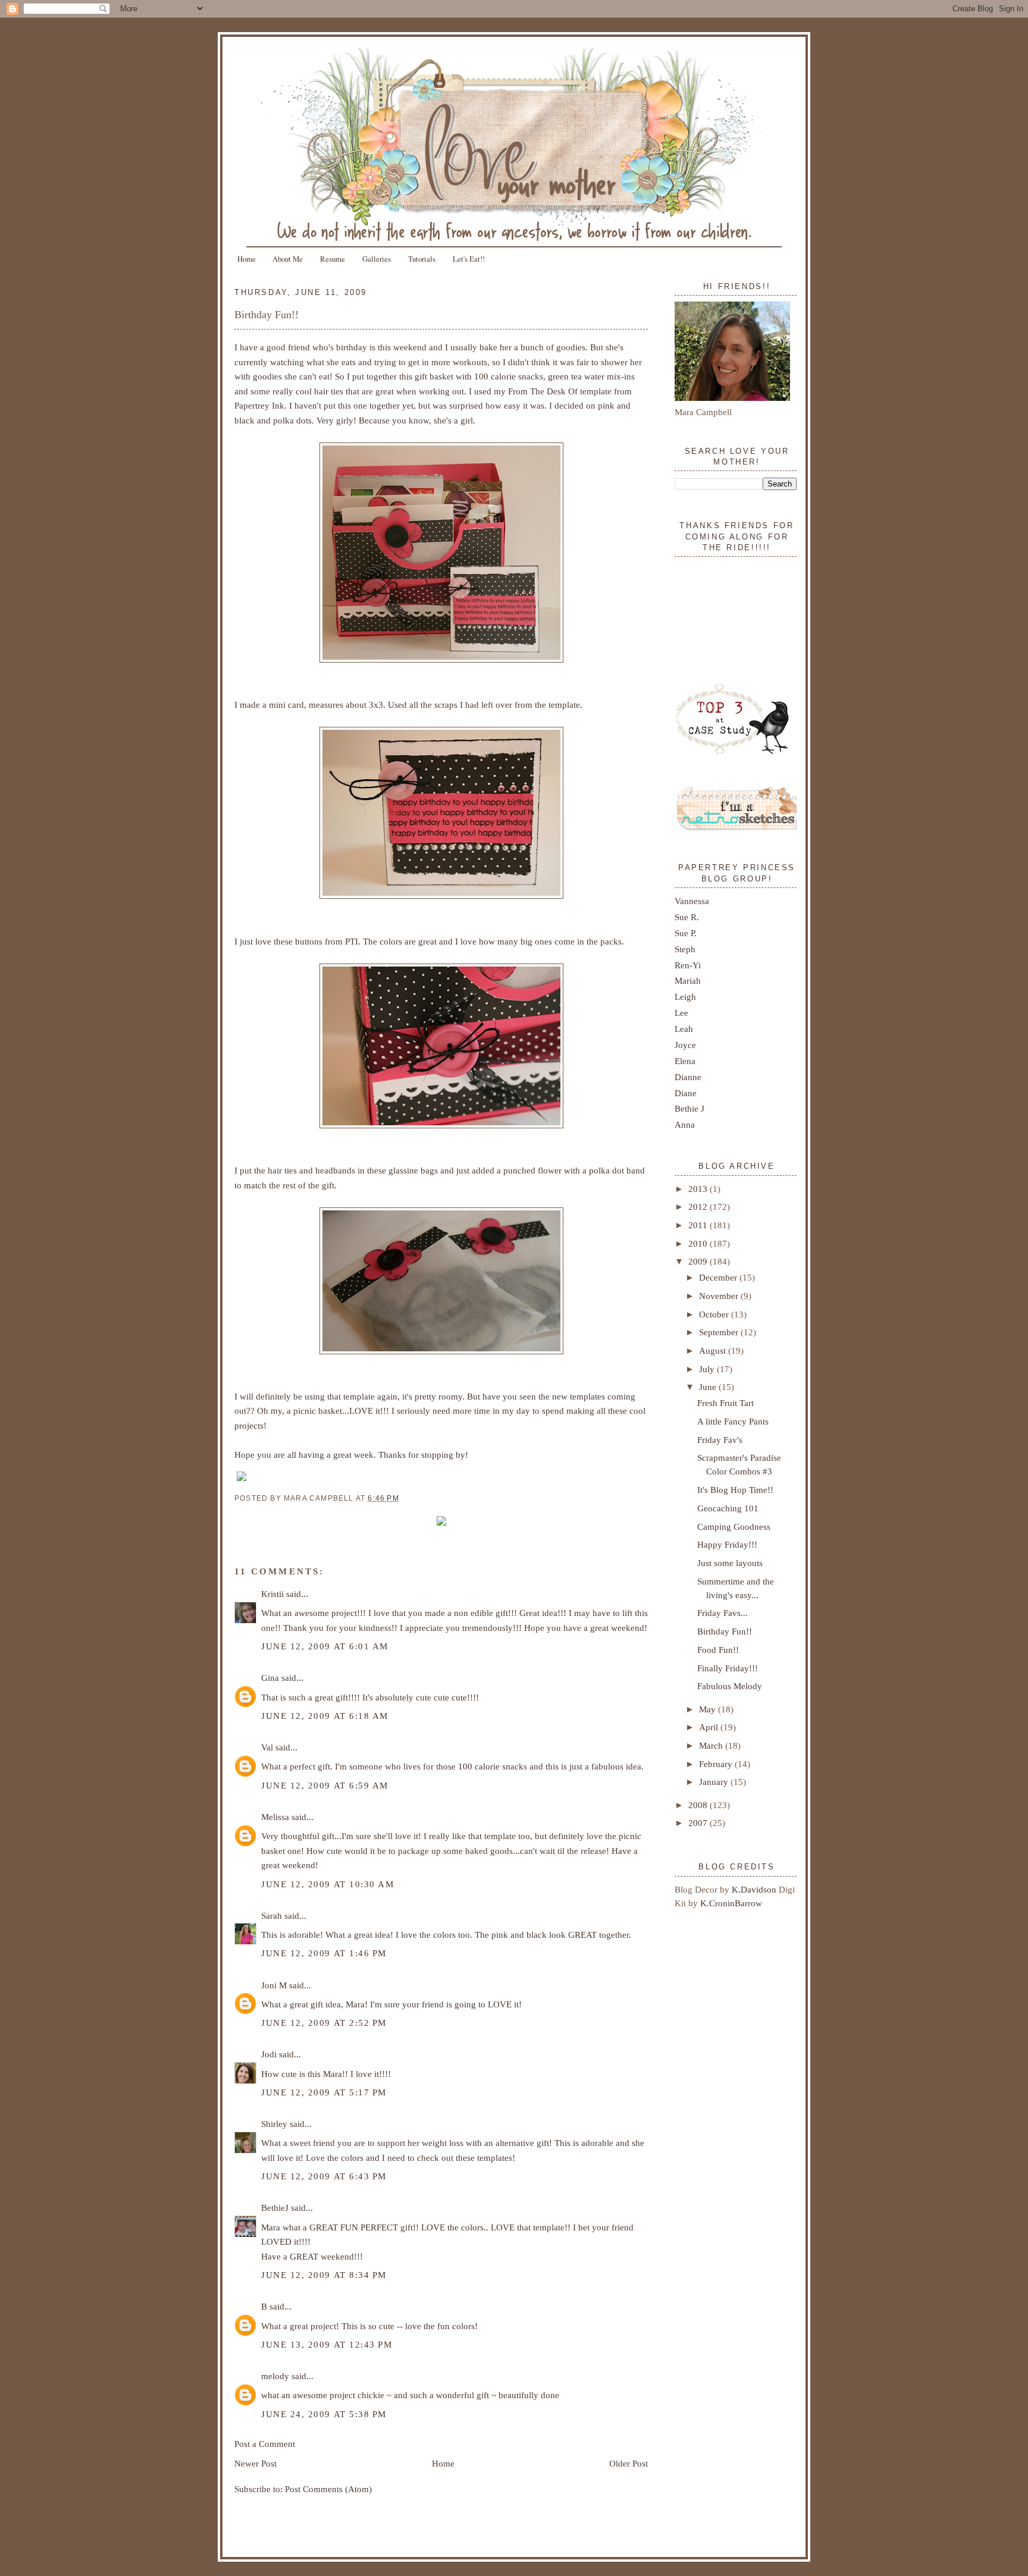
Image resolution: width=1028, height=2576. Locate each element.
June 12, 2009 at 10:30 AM (327, 1884)
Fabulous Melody (730, 1686)
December (719, 1277)
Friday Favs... (723, 1613)
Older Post (629, 2463)
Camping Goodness (734, 1527)
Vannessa (692, 901)
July (708, 1369)
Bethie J (689, 1108)
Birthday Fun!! (267, 315)
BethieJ (275, 2208)
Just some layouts (730, 1563)
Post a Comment (265, 2444)
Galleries (377, 259)
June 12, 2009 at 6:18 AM (325, 1716)
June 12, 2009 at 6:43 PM (324, 2176)
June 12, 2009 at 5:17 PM (324, 2092)
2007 (699, 1823)
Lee (681, 1013)
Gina (270, 1678)
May (709, 1709)
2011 (699, 1225)
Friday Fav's (720, 1440)
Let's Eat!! (469, 259)
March (712, 1745)
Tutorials (422, 259)
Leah (684, 1029)
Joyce (685, 1045)
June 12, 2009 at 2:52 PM (324, 2023)
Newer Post (256, 2463)
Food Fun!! (718, 1650)
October (715, 1314)
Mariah (688, 980)
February (717, 1764)
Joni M (274, 1985)
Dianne (688, 1077)
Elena (685, 1061)
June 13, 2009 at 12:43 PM (327, 2344)
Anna (685, 1124)
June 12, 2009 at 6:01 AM (325, 1646)
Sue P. (686, 933)
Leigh (685, 997)
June (709, 1387)
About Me (288, 259)
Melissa (275, 1817)
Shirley (274, 2124)
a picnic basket (314, 1411)
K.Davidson (755, 1889)
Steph (685, 949)
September (720, 1332)
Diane (686, 1093)
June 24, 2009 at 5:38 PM (324, 2414)
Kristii (272, 1594)
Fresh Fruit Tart (725, 1403)
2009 (699, 1261)
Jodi (269, 2054)
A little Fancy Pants (733, 1421)
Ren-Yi (688, 965)
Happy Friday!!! (727, 1544)
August (714, 1350)
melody (275, 2376)
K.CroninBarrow (731, 1903)
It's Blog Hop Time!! (735, 1490)
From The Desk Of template (560, 391)
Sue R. (687, 917)
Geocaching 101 (728, 1508)
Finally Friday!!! (728, 1668)
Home (247, 259)
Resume (333, 259)
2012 (699, 1207)
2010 (699, 1243)
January (715, 1782)
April (710, 1727)
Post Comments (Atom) (328, 2489)
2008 (699, 1805)
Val (267, 1747)
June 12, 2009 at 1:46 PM (324, 1953)
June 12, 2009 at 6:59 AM (325, 1785)
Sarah (272, 1915)
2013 (699, 1189)
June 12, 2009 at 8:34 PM (324, 2275)
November (720, 1296)
